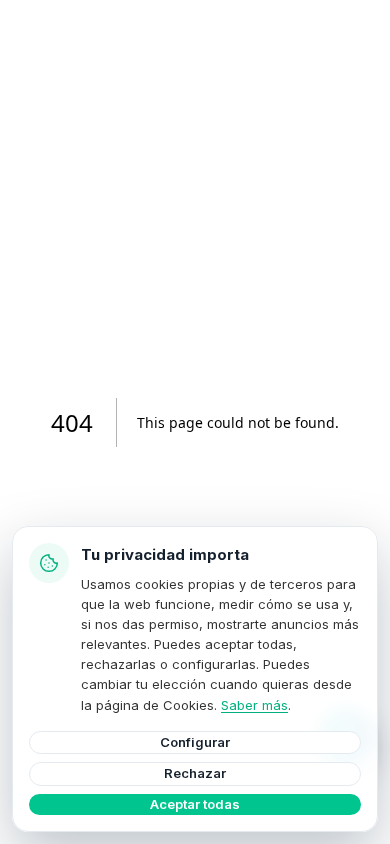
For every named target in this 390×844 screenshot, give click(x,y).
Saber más (254, 705)
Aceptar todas (195, 804)
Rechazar (195, 773)
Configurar (195, 742)
